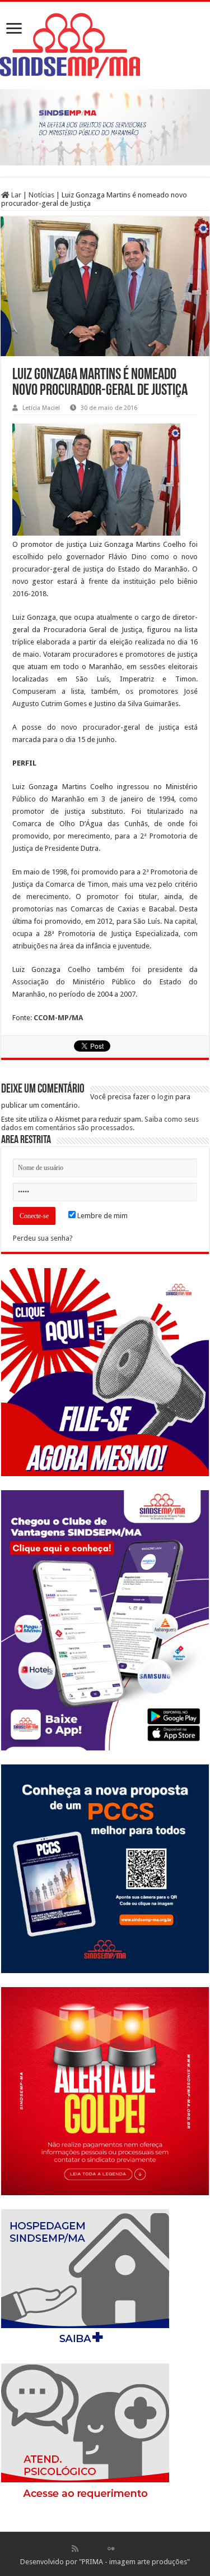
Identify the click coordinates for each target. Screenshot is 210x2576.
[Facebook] (87, 2549)
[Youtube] (123, 2549)
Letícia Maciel (41, 408)
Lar (15, 195)
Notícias (41, 195)
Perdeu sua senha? (43, 1238)
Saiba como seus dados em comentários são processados (100, 1123)
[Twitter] (99, 2549)
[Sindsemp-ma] (105, 45)
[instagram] (135, 2549)
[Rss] (75, 2549)
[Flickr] (111, 2549)
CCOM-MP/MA (58, 1018)
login (165, 1097)
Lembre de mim (102, 1216)
